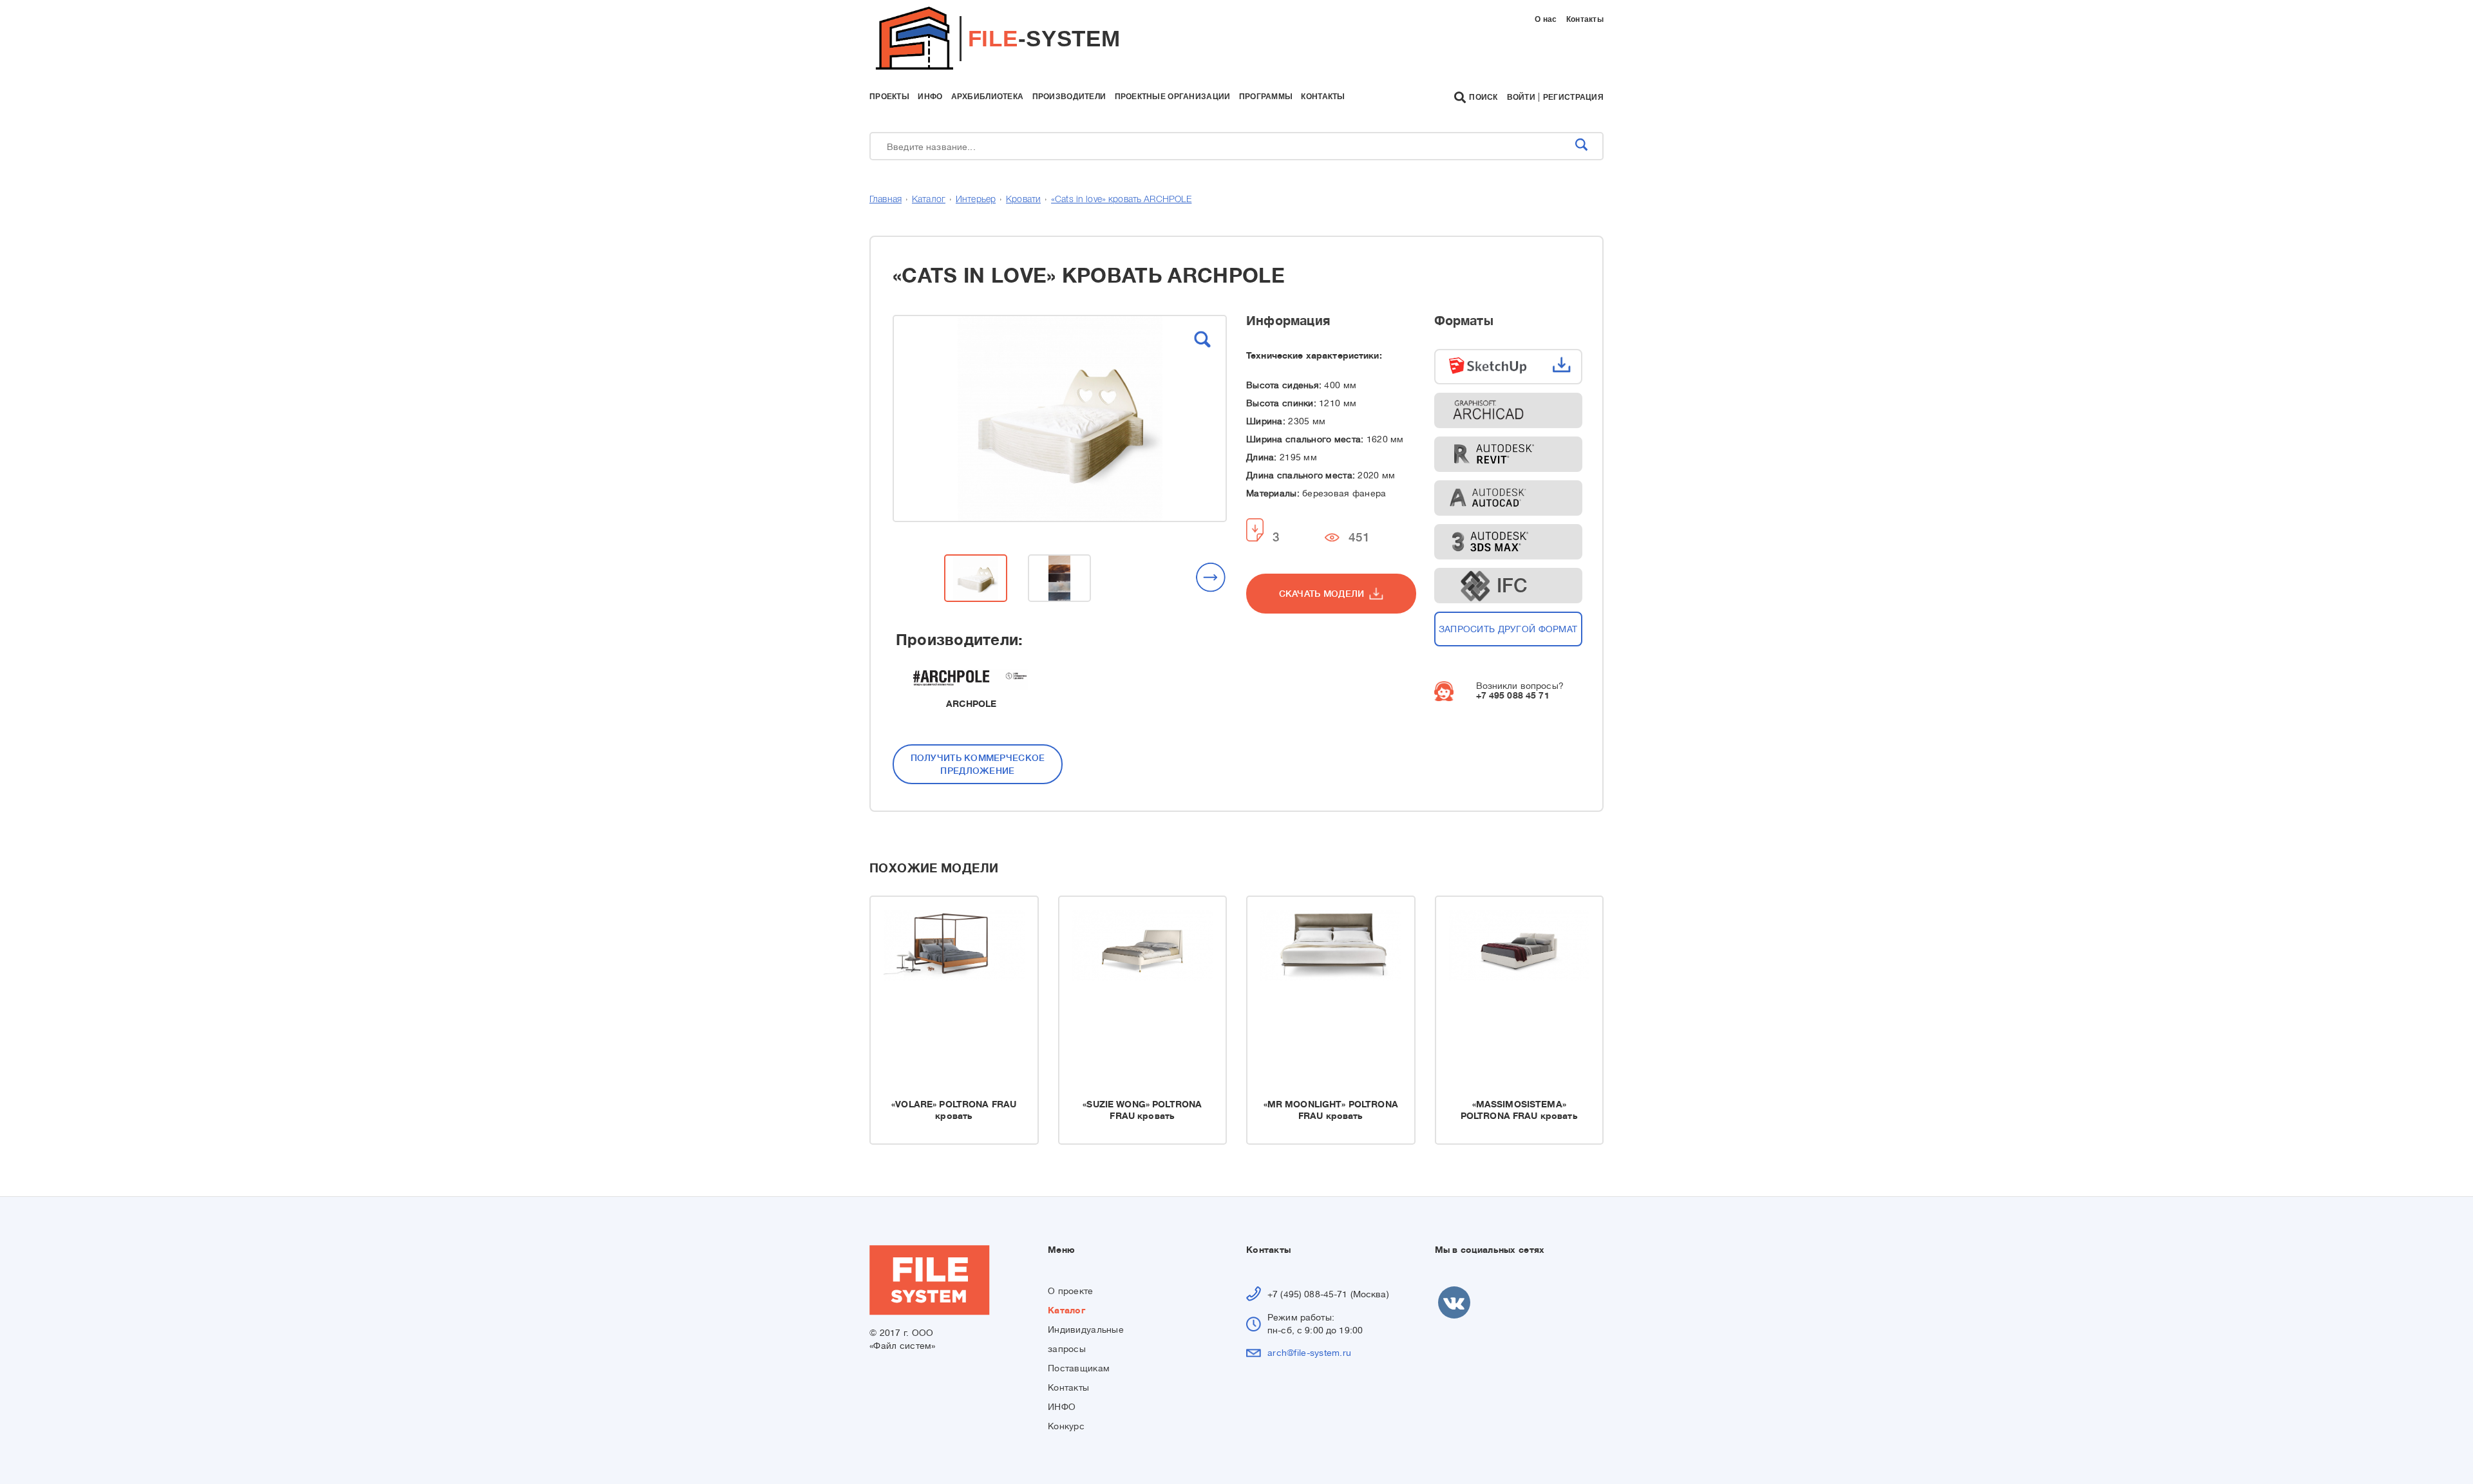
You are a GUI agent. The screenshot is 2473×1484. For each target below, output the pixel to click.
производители (1069, 97)
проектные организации (1173, 97)
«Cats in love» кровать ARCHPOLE (1121, 200)
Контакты (1585, 19)
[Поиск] (1582, 146)
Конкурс (1066, 1426)
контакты (1323, 97)
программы (1266, 97)
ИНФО (1062, 1407)
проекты (889, 97)
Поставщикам (1079, 1368)
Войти (1521, 97)
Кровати (1023, 200)
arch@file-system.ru (1309, 1353)
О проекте (1071, 1291)
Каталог (929, 200)
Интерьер (976, 200)
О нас (1546, 19)
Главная (886, 200)
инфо (930, 97)
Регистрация (1573, 97)
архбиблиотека (988, 97)
